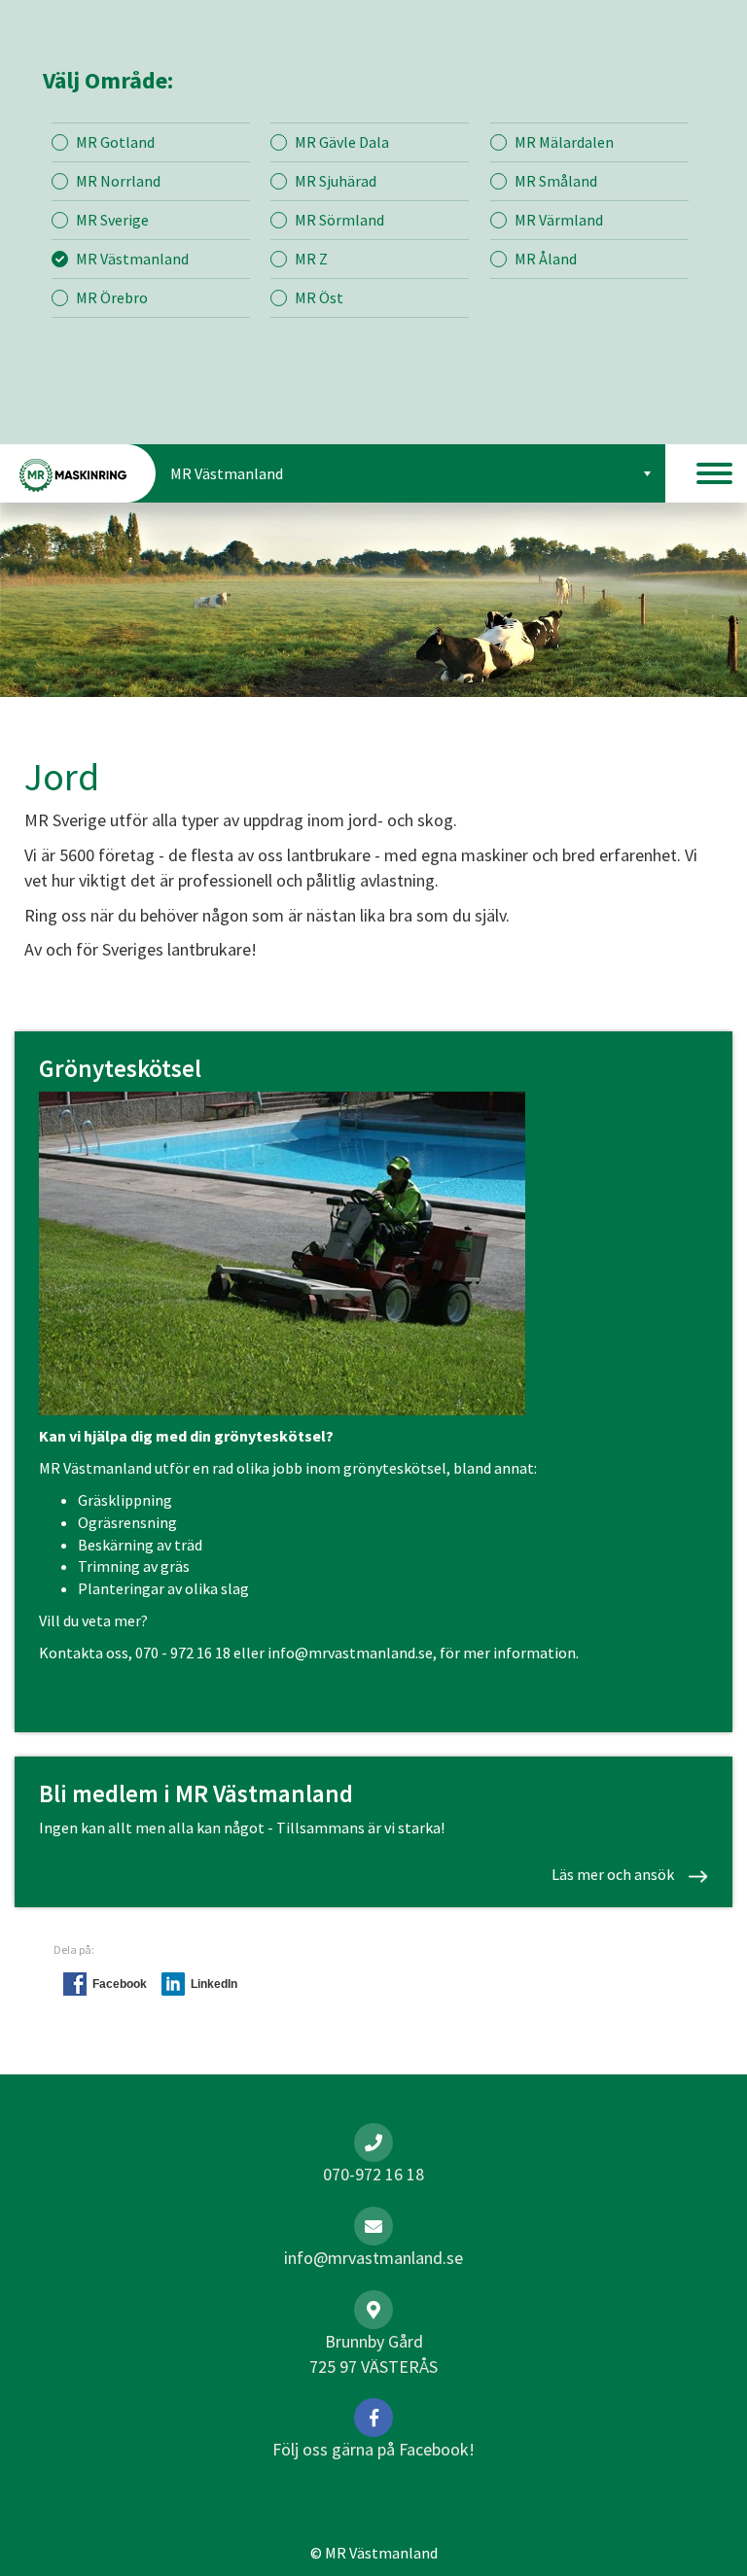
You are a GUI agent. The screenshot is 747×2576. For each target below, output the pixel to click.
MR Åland (546, 259)
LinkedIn (214, 1984)
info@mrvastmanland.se (350, 1653)
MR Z (311, 259)
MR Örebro (112, 297)
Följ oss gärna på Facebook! (373, 2449)
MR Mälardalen (564, 142)
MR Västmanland (132, 259)
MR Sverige (112, 220)
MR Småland (556, 181)
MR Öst (319, 297)
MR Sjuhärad (336, 181)
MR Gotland (115, 142)
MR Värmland (559, 220)
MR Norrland (118, 181)
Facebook (120, 1984)
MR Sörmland (339, 220)
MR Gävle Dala (342, 142)
